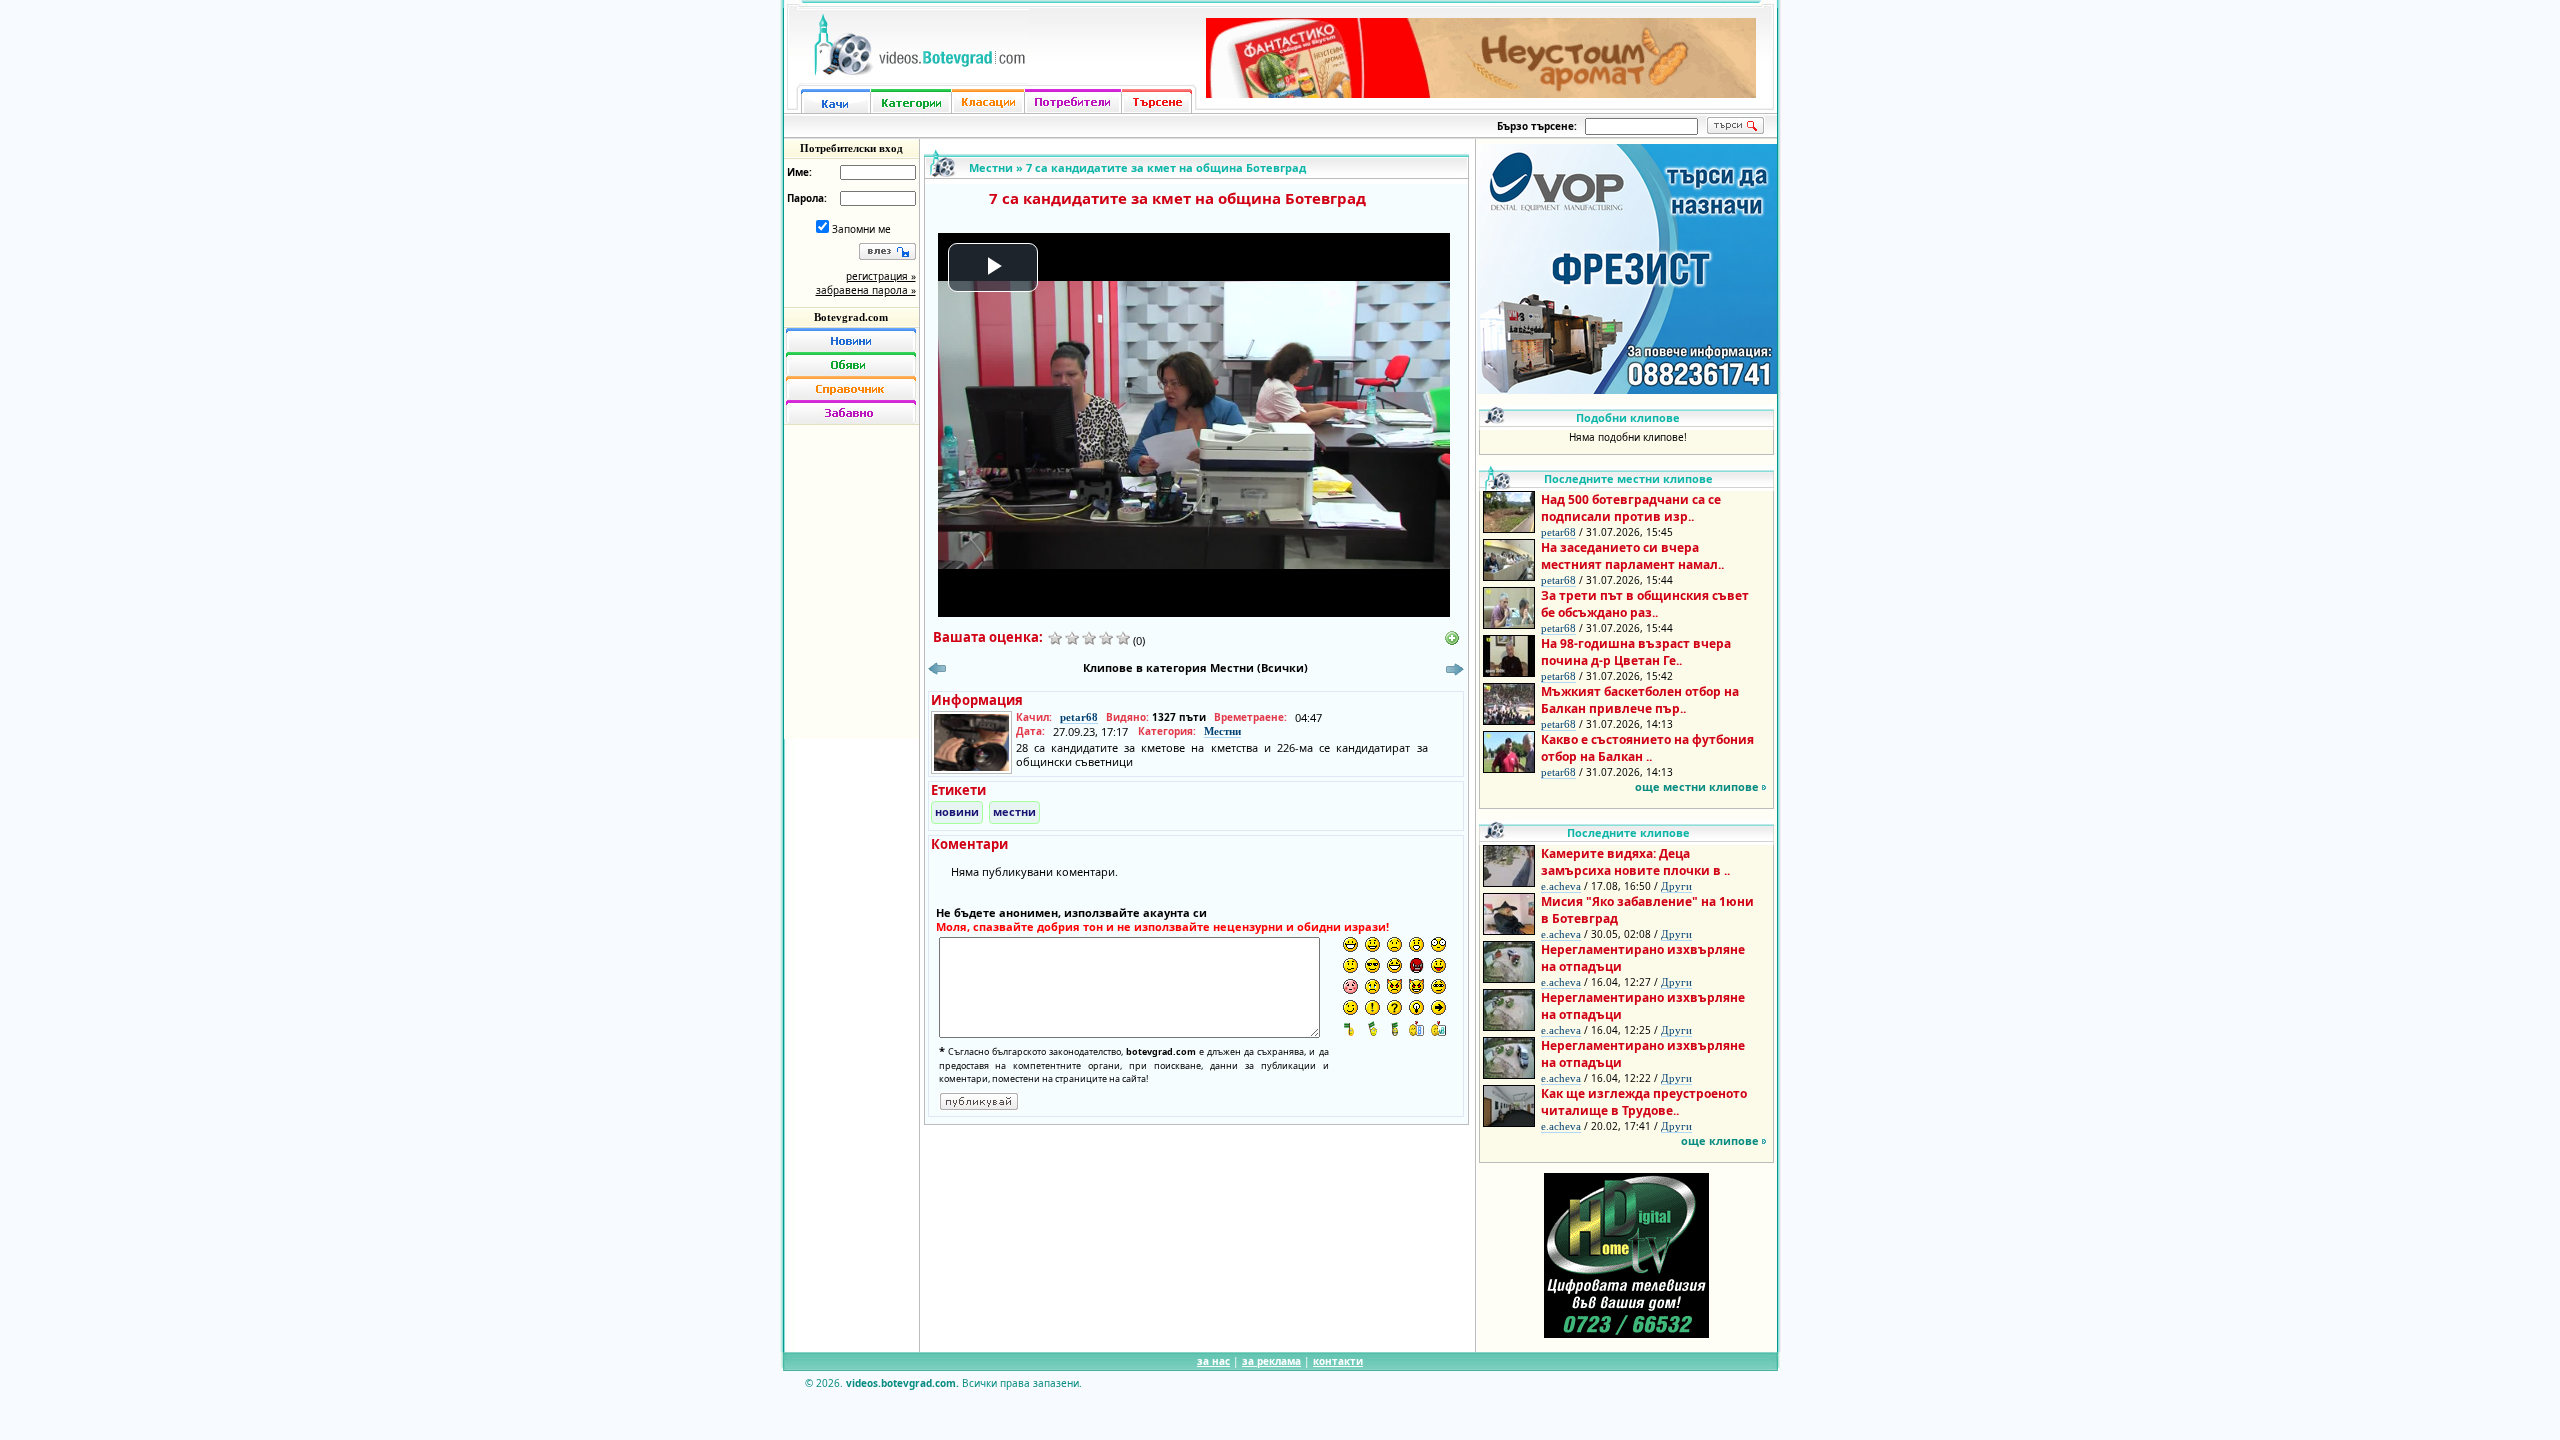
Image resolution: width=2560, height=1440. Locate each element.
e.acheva (1561, 886)
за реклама (1271, 1361)
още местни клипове (1697, 786)
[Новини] (851, 340)
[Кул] (1372, 965)
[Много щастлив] (1350, 944)
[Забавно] (851, 412)
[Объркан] (1350, 965)
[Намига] (1350, 1007)
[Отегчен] (1350, 986)
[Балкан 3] (1394, 1028)
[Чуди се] (1438, 986)
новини (957, 811)
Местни (991, 167)
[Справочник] (851, 388)
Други (1676, 886)
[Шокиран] (1438, 944)
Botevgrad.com (851, 317)
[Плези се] (1438, 965)
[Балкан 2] (1372, 1028)
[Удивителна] (1372, 1007)
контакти (1338, 1361)
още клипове (1720, 1140)
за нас (1213, 1361)
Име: (799, 172)
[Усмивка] (1372, 944)
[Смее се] (1394, 965)
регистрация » (881, 276)
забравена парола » (866, 290)
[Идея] (1416, 1007)
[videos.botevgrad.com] (1438, 1028)
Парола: (807, 198)
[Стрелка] (1438, 1007)
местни (1014, 811)
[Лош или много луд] (1394, 986)
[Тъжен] (1394, 944)
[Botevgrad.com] (1416, 1028)
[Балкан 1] (1350, 1028)
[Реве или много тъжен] (1372, 986)
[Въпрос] (1394, 1007)
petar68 (1079, 717)
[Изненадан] (1416, 944)
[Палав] (1416, 986)
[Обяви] (851, 364)
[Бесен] (1416, 965)
